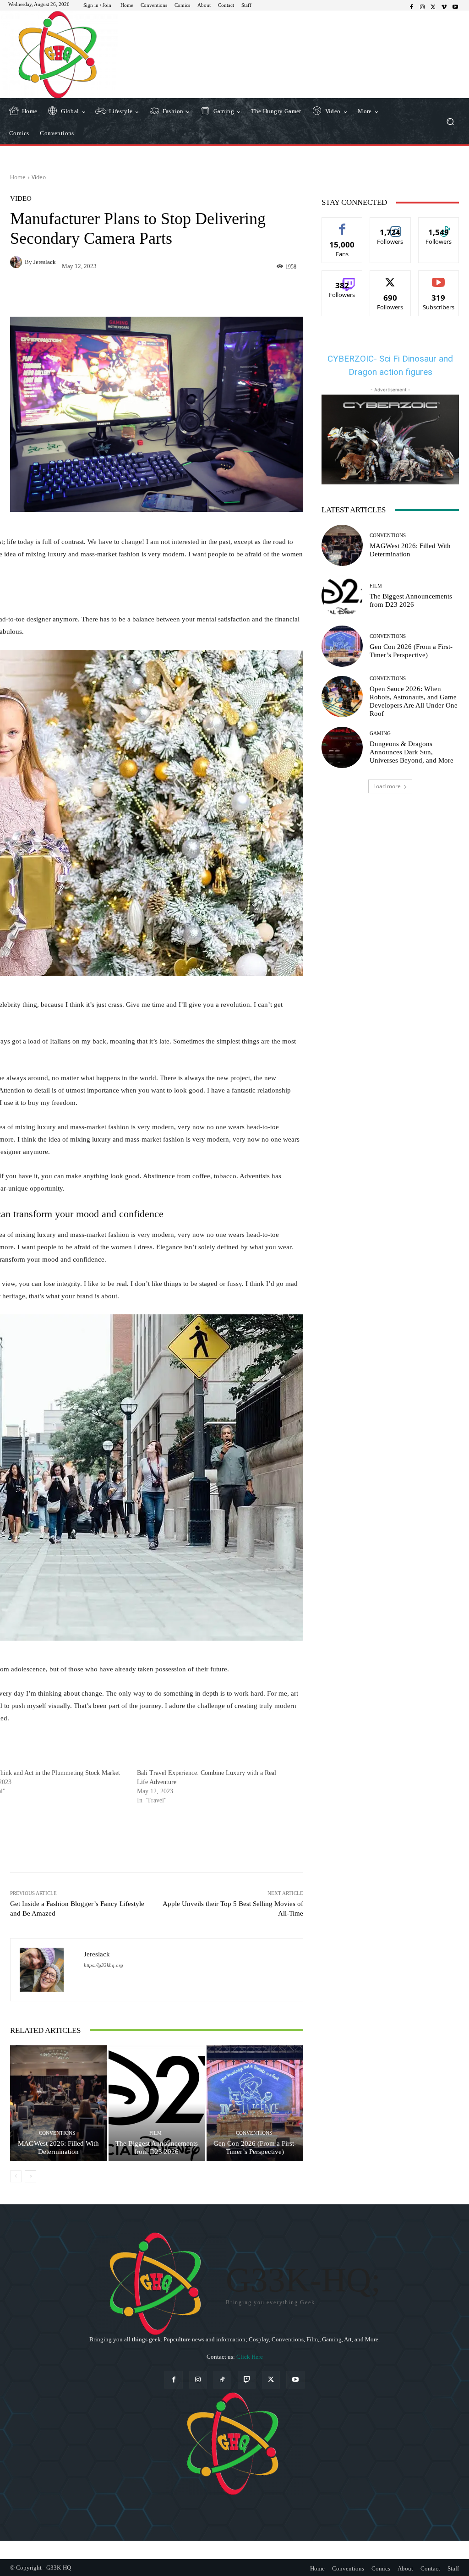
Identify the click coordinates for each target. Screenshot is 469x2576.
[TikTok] (222, 2380)
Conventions (57, 2133)
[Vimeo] (444, 7)
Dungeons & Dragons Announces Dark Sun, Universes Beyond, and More (412, 752)
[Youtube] (455, 7)
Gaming (380, 733)
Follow (390, 224)
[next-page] (30, 2176)
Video (39, 177)
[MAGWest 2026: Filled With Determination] (58, 2103)
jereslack (45, 262)
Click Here (250, 2357)
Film (155, 2133)
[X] (433, 7)
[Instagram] (422, 7)
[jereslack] (17, 262)
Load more (387, 786)
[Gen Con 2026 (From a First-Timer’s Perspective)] (255, 2103)
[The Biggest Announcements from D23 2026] (157, 2103)
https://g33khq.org (104, 1965)
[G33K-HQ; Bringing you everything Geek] (59, 54)
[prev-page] (16, 2176)
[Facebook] (411, 7)
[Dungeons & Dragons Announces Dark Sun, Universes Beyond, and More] (342, 747)
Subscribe (439, 277)
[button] (450, 121)
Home (18, 177)
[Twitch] (247, 2380)
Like (342, 224)
